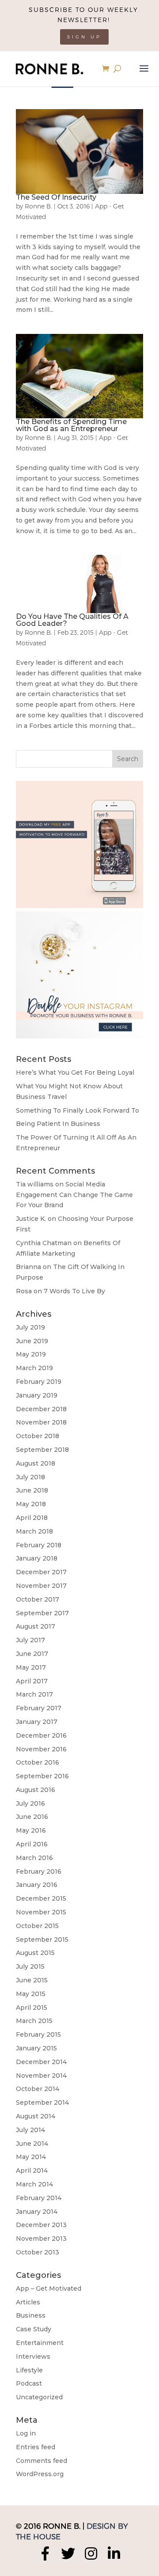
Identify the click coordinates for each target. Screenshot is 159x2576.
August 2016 (36, 1790)
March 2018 (34, 1531)
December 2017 (41, 1572)
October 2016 (38, 1762)
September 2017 (42, 1613)
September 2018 (42, 1450)
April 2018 (32, 1518)
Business (31, 2315)
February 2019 (39, 1382)
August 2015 (35, 1953)
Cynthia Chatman (44, 1243)
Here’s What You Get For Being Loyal (75, 1072)
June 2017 (32, 1654)
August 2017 (36, 1626)
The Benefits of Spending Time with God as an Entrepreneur (71, 425)
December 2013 (41, 2225)
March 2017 (34, 1694)
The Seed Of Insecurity (56, 197)
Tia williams (35, 1184)
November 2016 (41, 1749)
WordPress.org (40, 2474)
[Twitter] (68, 2553)
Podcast (29, 2383)
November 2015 (41, 1912)
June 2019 (32, 1341)
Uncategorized (39, 2397)
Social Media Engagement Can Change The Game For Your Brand (74, 1195)
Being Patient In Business (58, 1124)
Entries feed (36, 2447)
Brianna (28, 1267)
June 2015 (32, 1980)
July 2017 (30, 1640)
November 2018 (41, 1422)
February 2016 (39, 1871)
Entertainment (40, 2343)
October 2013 (38, 2252)
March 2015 (34, 2021)
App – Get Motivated (49, 2288)
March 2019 (34, 1368)
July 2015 (30, 1966)
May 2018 (31, 1504)
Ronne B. (38, 206)
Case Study (34, 2329)
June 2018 (32, 1490)
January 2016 (37, 1885)
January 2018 (37, 1558)
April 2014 (32, 2171)
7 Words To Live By (74, 1291)
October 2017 (38, 1599)
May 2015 (31, 1994)
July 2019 (30, 1327)
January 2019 (37, 1395)
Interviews (33, 2356)
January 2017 (37, 1722)
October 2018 (38, 1436)
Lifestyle (29, 2370)
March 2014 (34, 2184)
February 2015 (38, 2034)
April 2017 (32, 1681)
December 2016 (41, 1735)
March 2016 (34, 1858)
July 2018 (30, 1477)
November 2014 (41, 2076)
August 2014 (36, 2116)
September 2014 (42, 2102)
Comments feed (42, 2461)
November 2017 (41, 1586)
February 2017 (39, 1708)
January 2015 (36, 2048)
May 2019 (31, 1354)
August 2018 (36, 1463)
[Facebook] (45, 2553)
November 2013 (41, 2239)
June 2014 (32, 2144)
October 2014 (38, 2089)
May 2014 (31, 2157)
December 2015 (41, 1898)
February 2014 (39, 2198)
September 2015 (42, 1940)
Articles (28, 2302)
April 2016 (32, 1844)
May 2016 (31, 1830)
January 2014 (37, 2212)
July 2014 (30, 2130)
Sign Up (84, 37)
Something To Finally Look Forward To (78, 1110)
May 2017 (31, 1667)
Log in (26, 2433)
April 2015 (32, 2008)
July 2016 (30, 1803)
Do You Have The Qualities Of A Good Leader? (72, 620)
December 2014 (41, 2062)
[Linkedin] (114, 2553)
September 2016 (42, 1776)
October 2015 (37, 1926)
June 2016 (32, 1817)
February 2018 (39, 1545)
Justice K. (31, 1219)
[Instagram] (91, 2553)
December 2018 (41, 1409)
